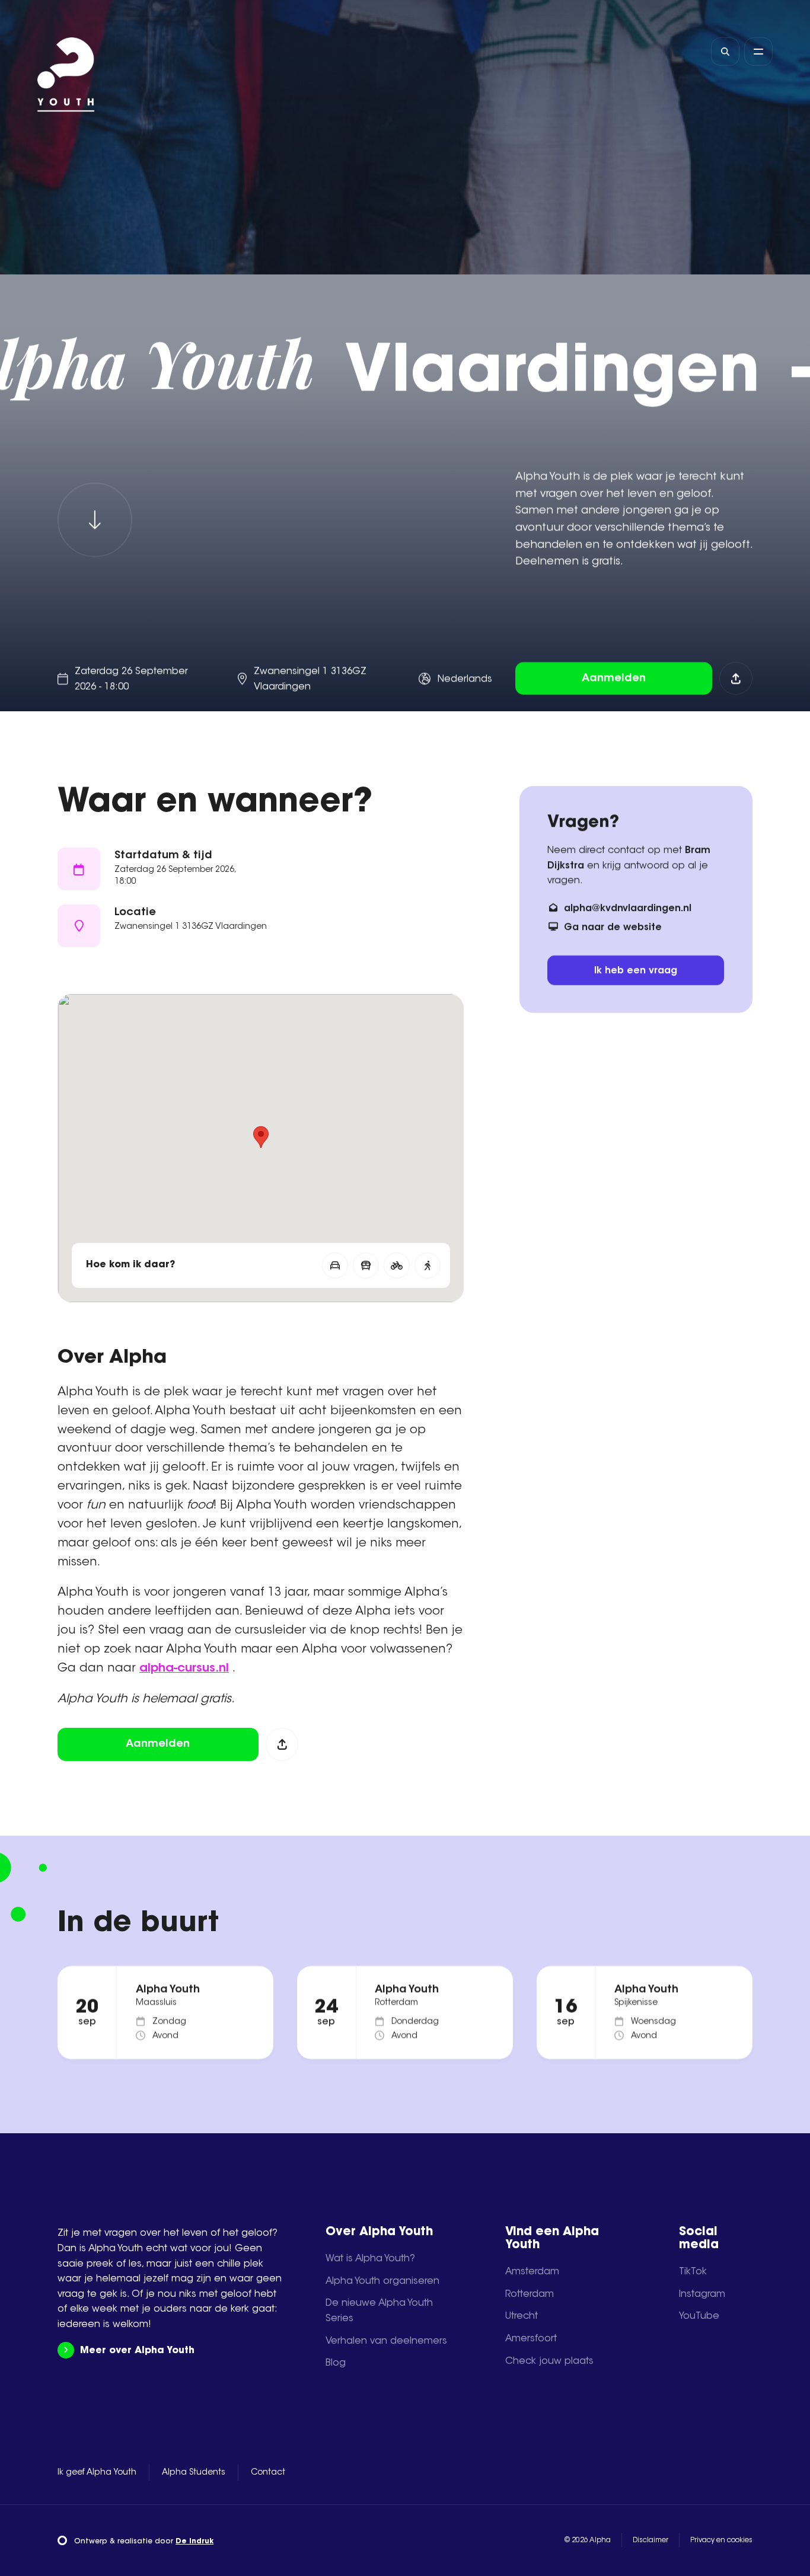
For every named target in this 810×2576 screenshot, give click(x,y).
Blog (336, 2363)
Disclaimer (650, 2540)
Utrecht (522, 2316)
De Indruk (194, 2542)
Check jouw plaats (549, 2361)
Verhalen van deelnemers (386, 2341)
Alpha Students (194, 2473)
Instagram (702, 2294)
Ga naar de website (613, 927)
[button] (261, 1137)
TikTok (693, 2272)
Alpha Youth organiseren (382, 2281)
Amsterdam (532, 2272)
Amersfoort (531, 2339)
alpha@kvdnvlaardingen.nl (628, 908)
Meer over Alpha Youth (137, 2351)
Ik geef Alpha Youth (97, 2473)
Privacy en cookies (721, 2540)
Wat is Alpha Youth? (370, 2259)
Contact (268, 2473)
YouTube (699, 2316)
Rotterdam (530, 2294)
